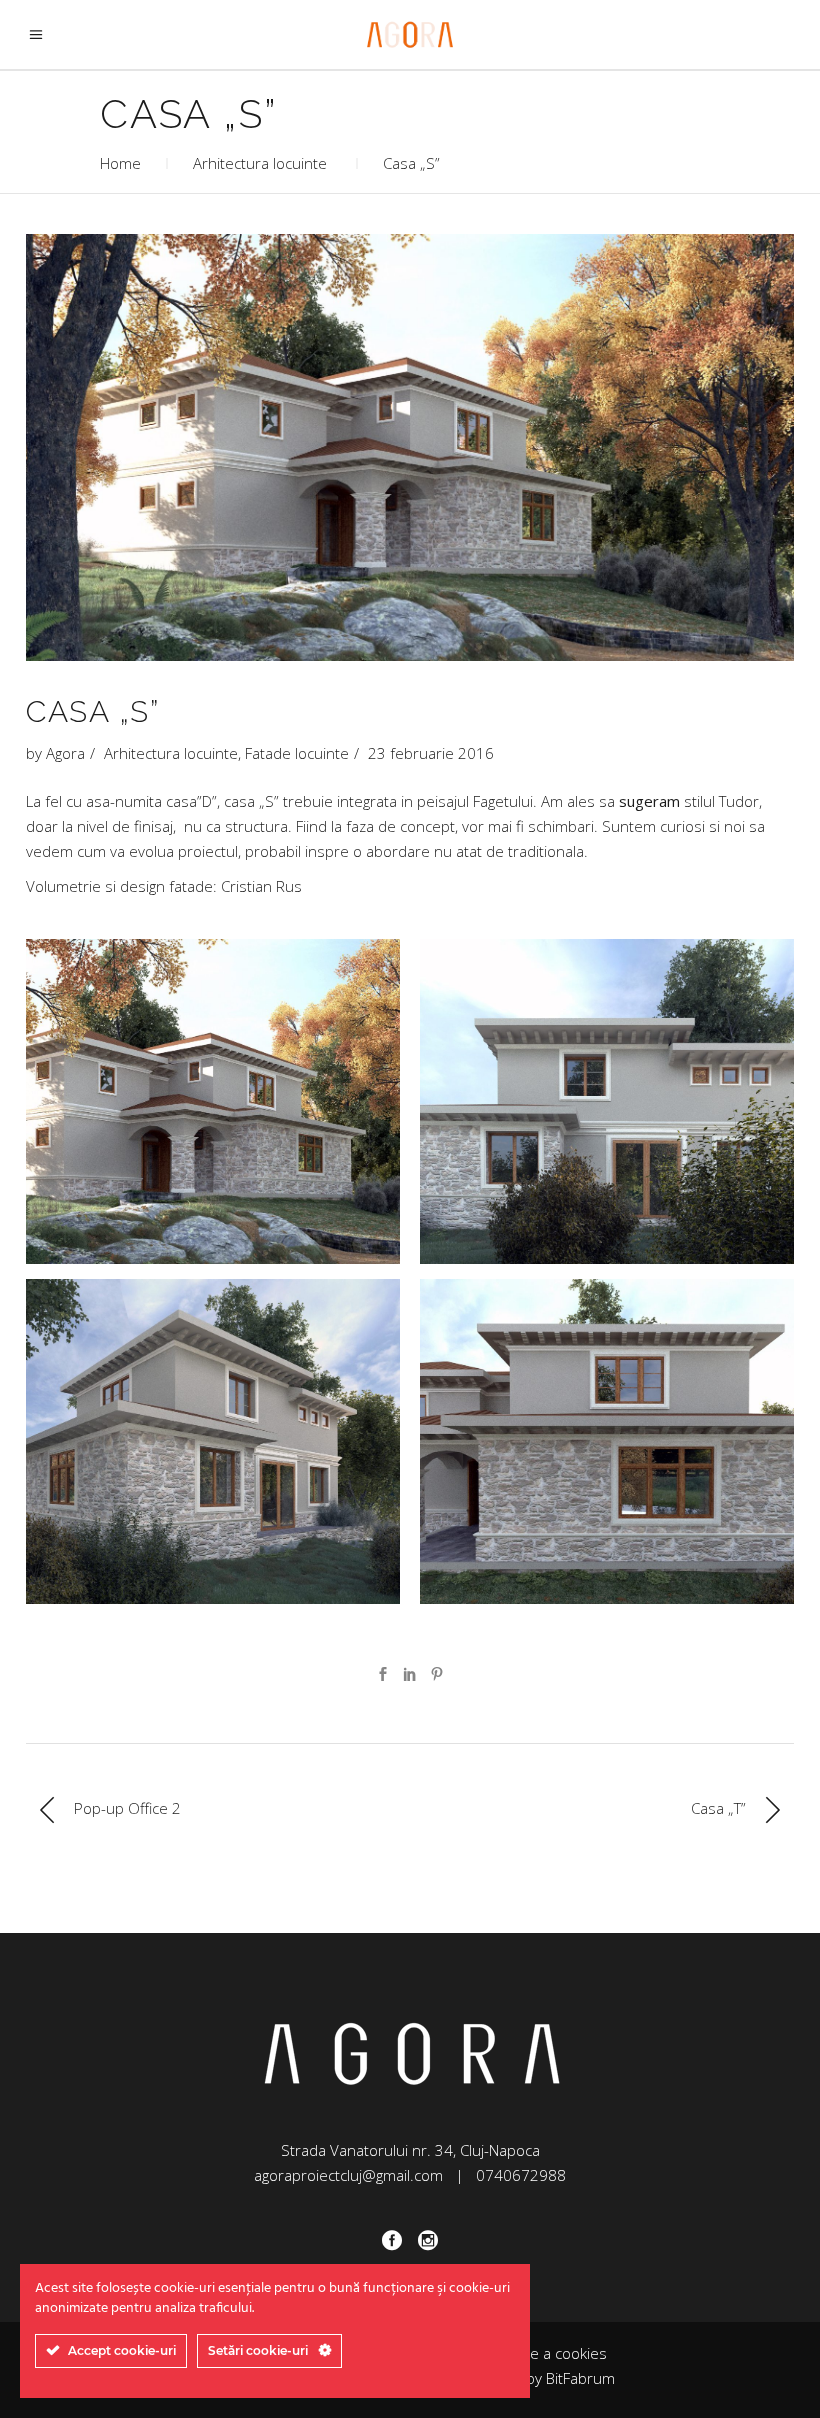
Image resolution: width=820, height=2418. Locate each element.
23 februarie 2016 (431, 753)
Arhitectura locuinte (260, 163)
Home (120, 163)
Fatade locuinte (297, 753)
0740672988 (521, 2175)
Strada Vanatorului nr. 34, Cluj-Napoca (410, 2150)
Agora (65, 753)
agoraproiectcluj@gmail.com (348, 2175)
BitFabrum (580, 2378)
